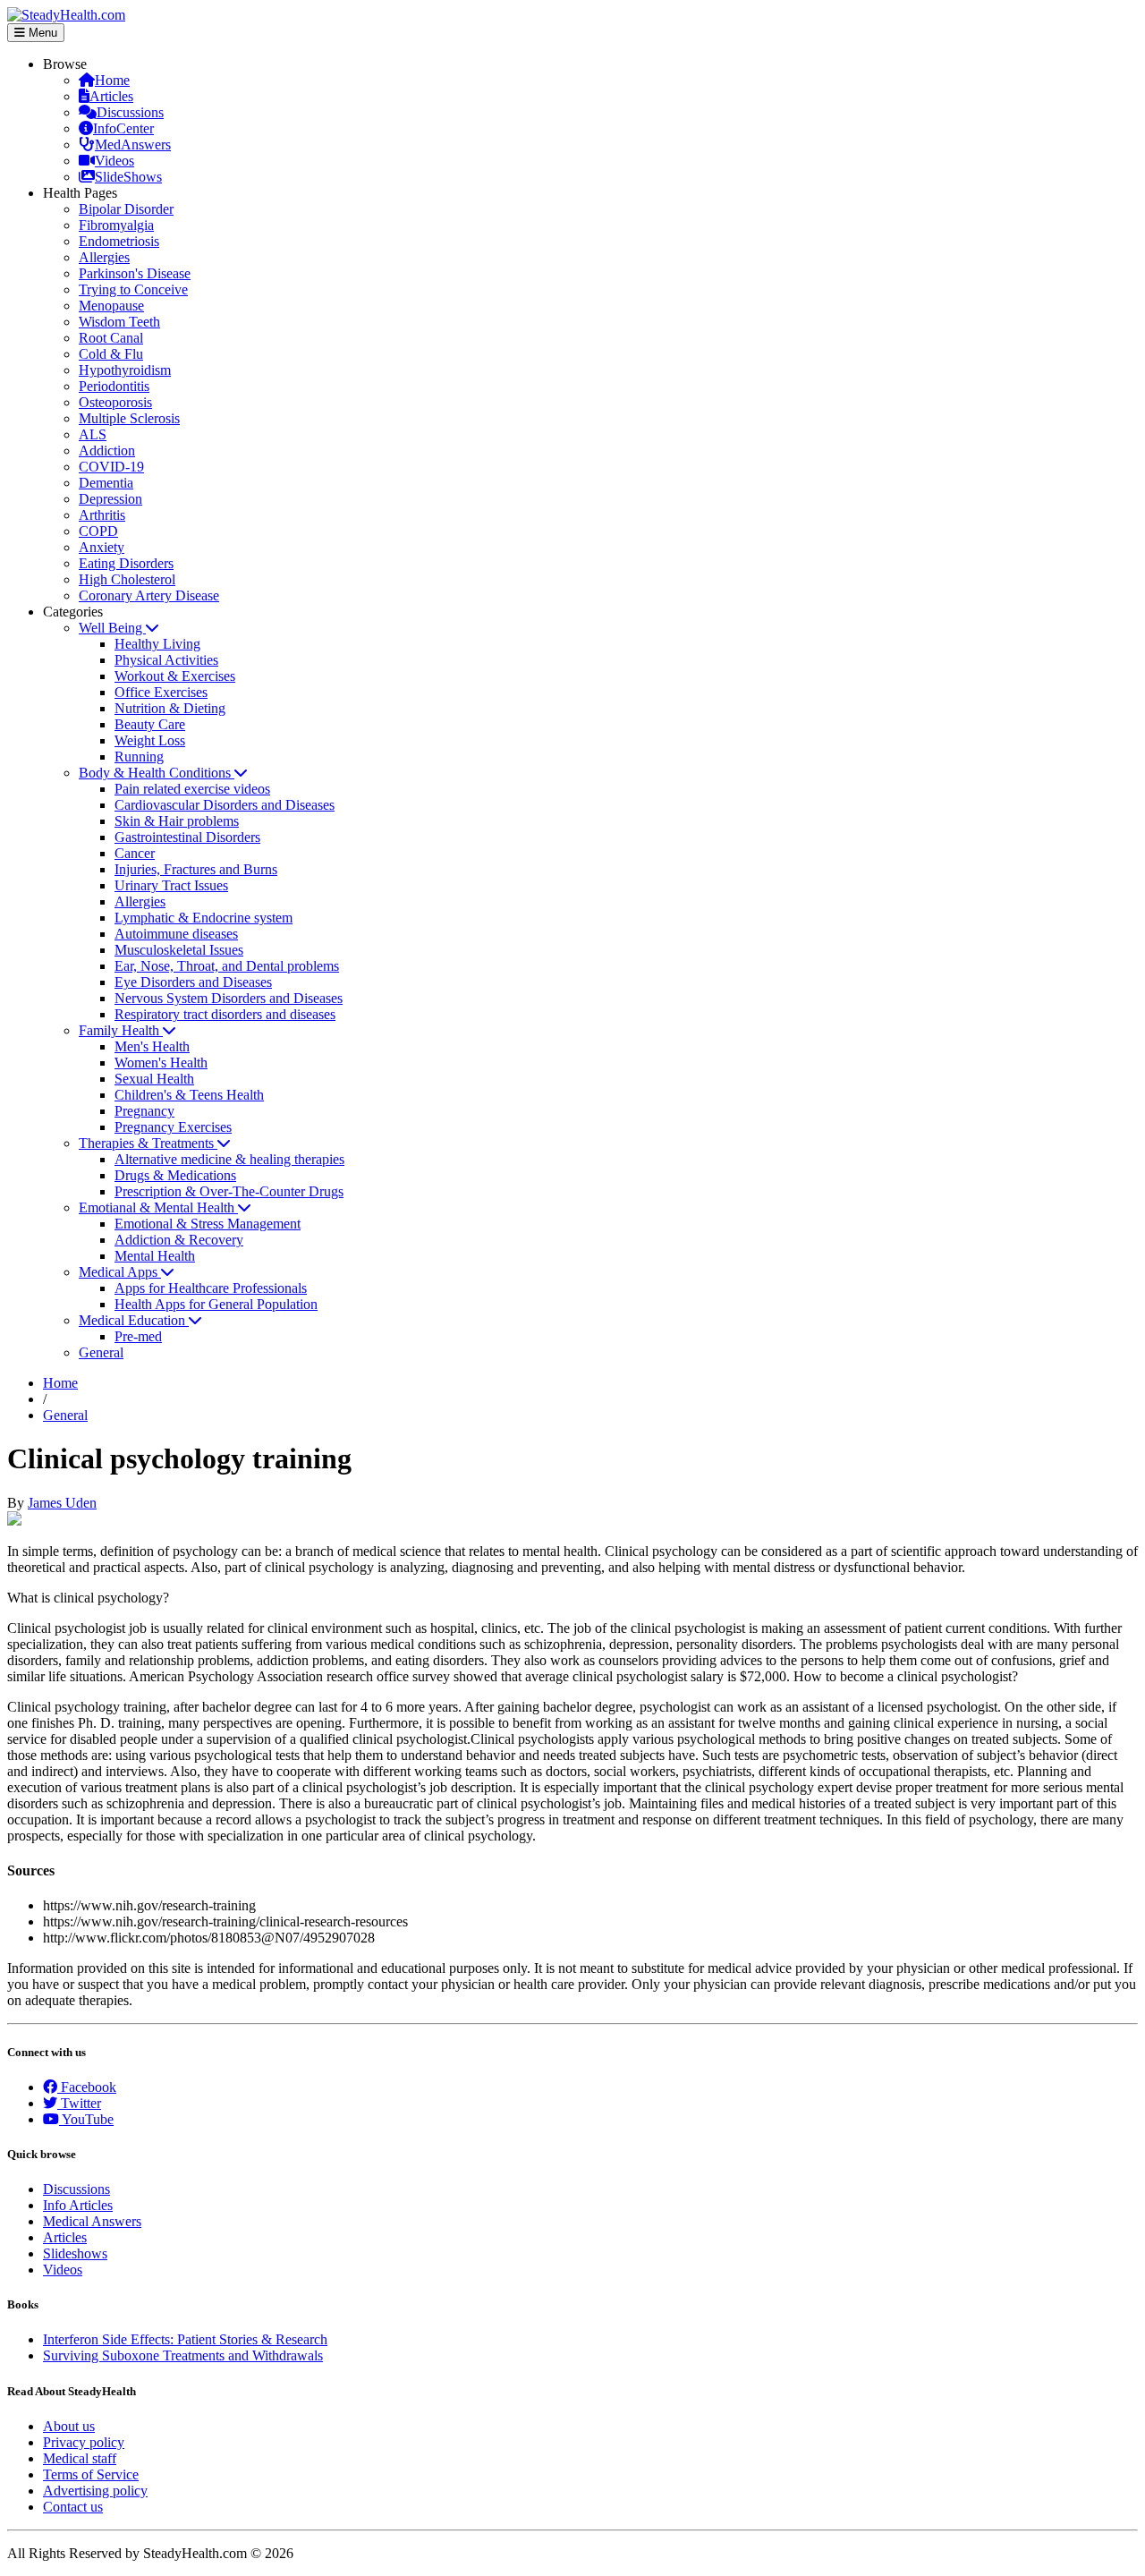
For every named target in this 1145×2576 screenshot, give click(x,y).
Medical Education (134, 1320)
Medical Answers (92, 2221)
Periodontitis (114, 386)
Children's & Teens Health (189, 1095)
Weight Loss (150, 740)
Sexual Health (154, 1079)
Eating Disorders (126, 563)
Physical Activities (166, 660)
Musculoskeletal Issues (179, 950)
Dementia (106, 483)
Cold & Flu (111, 354)
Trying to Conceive (133, 289)
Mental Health (155, 1256)
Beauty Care (150, 724)
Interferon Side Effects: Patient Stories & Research (185, 2339)
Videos (114, 161)
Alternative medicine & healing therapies (229, 1159)
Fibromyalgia (116, 225)
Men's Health (152, 1046)
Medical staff (80, 2458)
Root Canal (111, 338)
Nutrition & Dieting (170, 708)
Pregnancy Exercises (173, 1127)
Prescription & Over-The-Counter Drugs (229, 1191)
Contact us (73, 2507)
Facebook (87, 2087)
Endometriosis (119, 241)
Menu (41, 33)
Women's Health (161, 1063)
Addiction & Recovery (179, 1240)
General (101, 1352)
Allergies (104, 257)
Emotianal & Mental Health (158, 1207)
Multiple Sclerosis (129, 418)
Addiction (107, 451)
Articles (111, 96)
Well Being (112, 628)
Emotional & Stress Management (208, 1224)
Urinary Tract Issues (171, 885)
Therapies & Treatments (148, 1143)
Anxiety (102, 547)
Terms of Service (91, 2474)
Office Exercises (161, 692)
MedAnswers (133, 145)
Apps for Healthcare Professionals (211, 1288)
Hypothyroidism (125, 370)
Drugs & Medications (175, 1175)
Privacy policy (84, 2442)
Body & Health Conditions (157, 773)
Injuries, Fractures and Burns (196, 869)
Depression (110, 499)
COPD (98, 531)
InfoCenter (123, 128)
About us (69, 2426)
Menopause (111, 306)
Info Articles (78, 2205)
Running (139, 757)
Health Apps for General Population (216, 1304)
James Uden (62, 1503)
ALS (93, 434)
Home (112, 80)
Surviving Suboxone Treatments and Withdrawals (183, 2355)
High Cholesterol (127, 579)
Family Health (121, 1030)
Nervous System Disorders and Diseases (229, 998)
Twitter (79, 2103)
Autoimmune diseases (176, 934)
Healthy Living (157, 644)
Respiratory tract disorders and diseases (225, 1014)
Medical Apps (120, 1272)
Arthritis (102, 515)
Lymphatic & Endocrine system (204, 918)
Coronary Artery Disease (149, 595)
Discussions (130, 112)
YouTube (86, 2119)
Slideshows (75, 2253)
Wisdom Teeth (119, 322)
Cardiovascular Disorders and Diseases (225, 805)
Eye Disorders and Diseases (193, 982)
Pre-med (138, 1336)
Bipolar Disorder (126, 209)
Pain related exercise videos (192, 789)
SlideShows (128, 177)
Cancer (135, 853)
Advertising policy (95, 2491)
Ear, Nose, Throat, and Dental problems (227, 966)
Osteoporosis (115, 402)
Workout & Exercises (175, 676)
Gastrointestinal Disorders (187, 837)
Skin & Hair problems (177, 821)
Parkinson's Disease (135, 273)
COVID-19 (111, 467)
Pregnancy (144, 1111)
